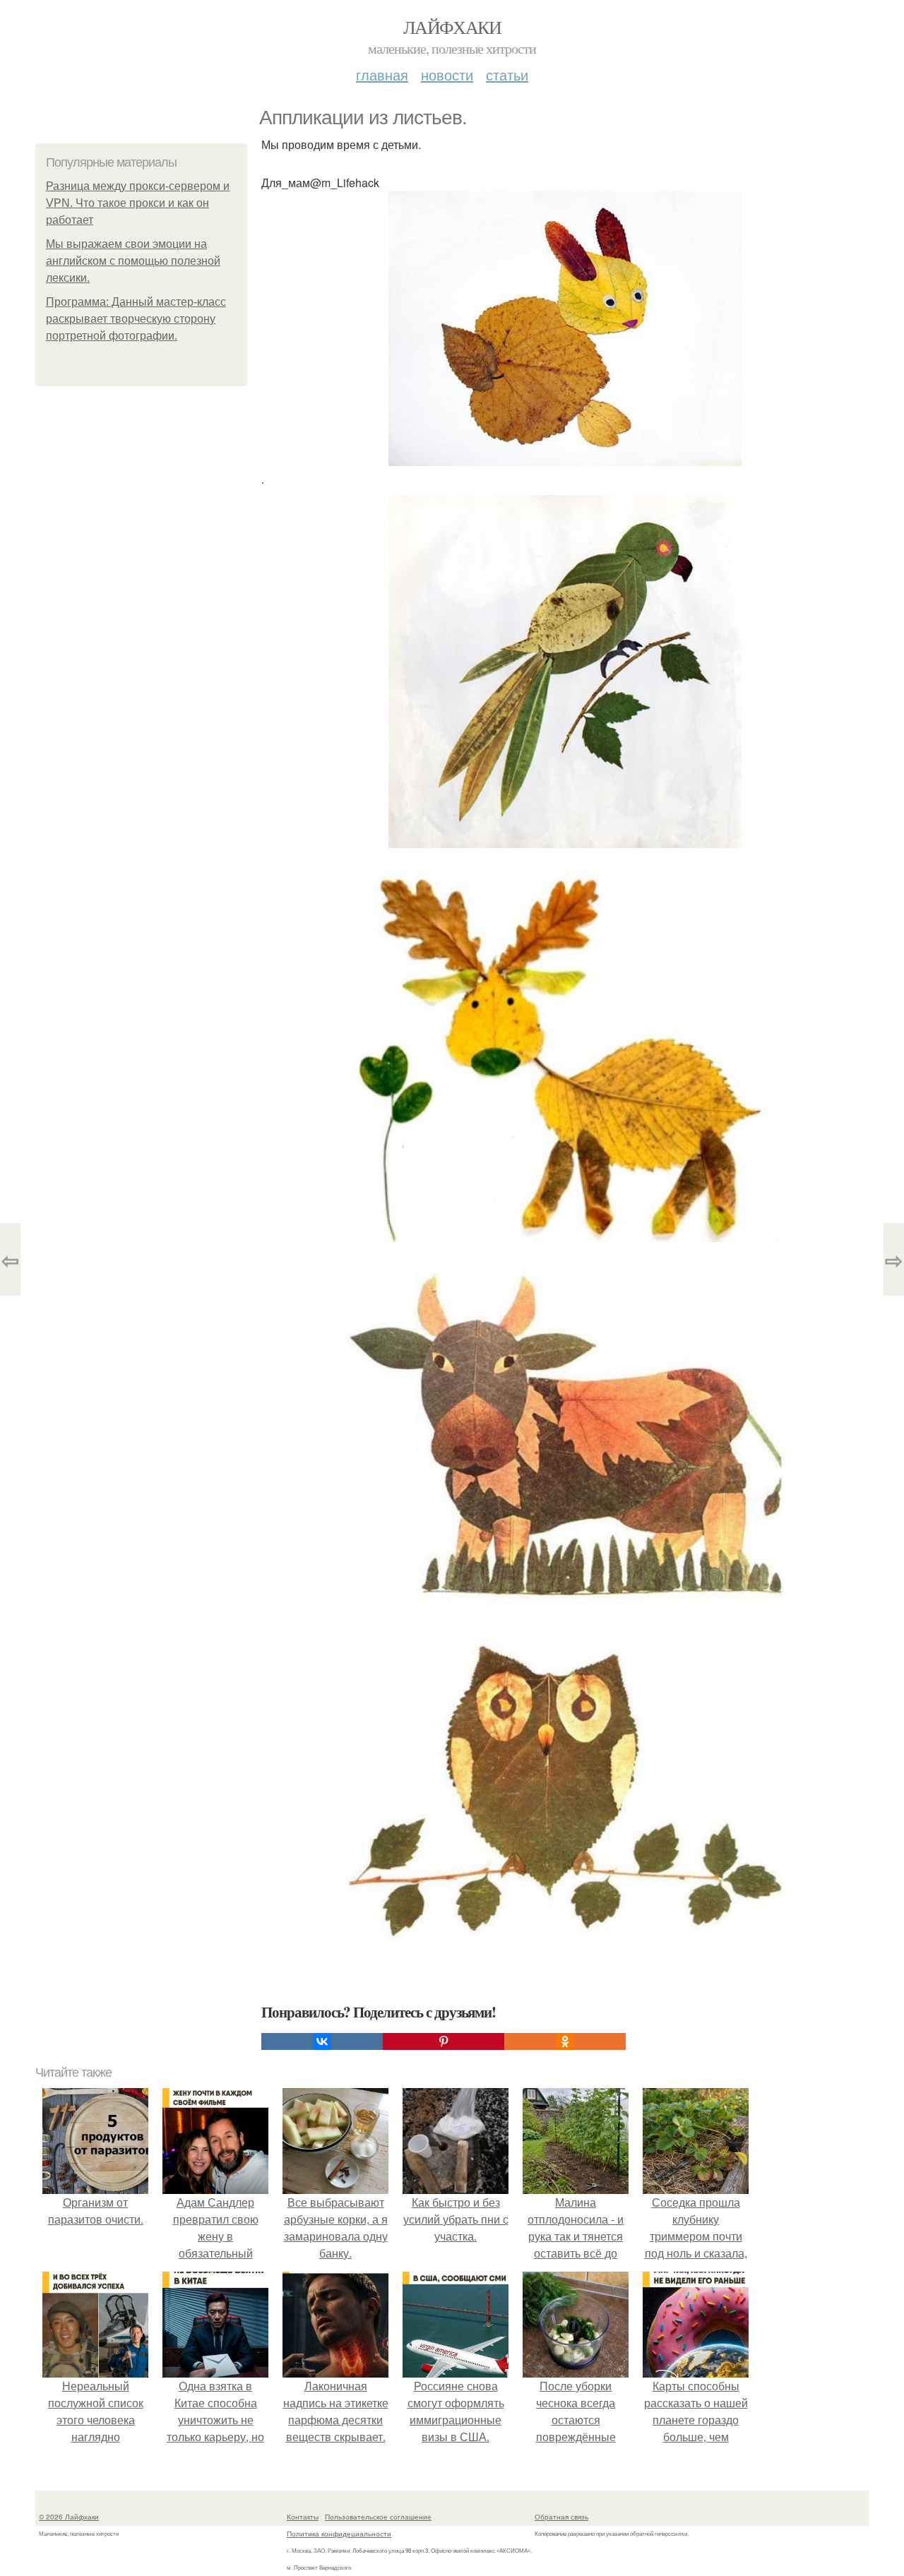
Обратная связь (561, 2517)
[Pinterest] (444, 2041)
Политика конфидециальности (339, 2534)
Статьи (507, 74)
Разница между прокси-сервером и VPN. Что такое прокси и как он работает (138, 203)
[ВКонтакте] (322, 2041)
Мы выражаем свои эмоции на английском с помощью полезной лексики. (133, 261)
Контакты (303, 2517)
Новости (447, 74)
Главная (382, 74)
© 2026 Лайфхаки (69, 2517)
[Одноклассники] (565, 2041)
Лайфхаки (452, 27)
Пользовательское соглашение (378, 2517)
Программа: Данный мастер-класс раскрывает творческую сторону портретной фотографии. (136, 319)
